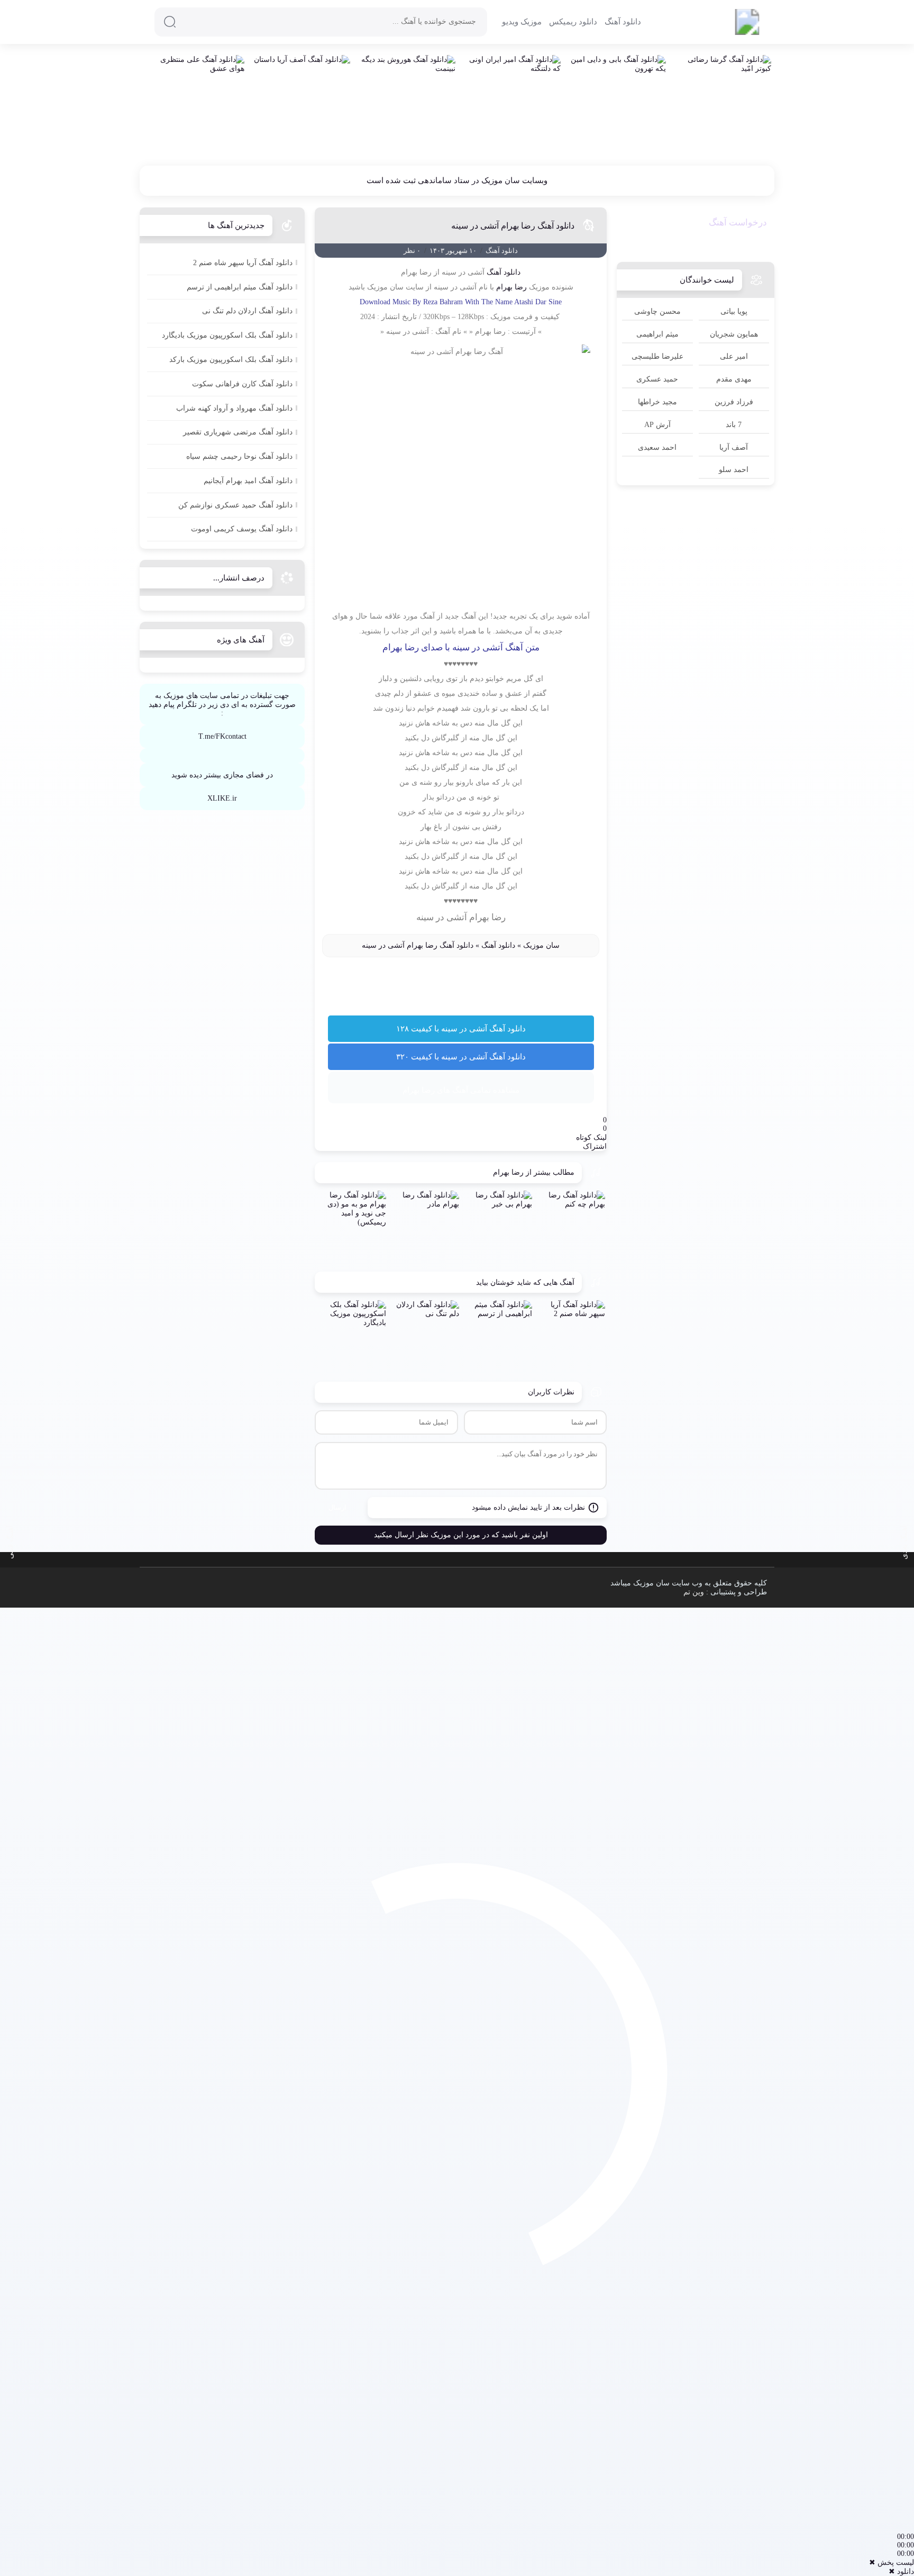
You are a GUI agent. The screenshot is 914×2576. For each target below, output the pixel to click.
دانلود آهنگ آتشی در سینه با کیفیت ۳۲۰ (461, 1057)
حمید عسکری (657, 379)
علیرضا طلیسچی (657, 356)
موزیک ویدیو (522, 22)
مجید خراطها (657, 402)
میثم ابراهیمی (657, 334)
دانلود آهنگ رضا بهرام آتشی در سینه (513, 226)
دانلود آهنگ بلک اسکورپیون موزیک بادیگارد (227, 335)
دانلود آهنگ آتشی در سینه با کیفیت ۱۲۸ (461, 1029)
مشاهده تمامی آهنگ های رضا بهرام (461, 1090)
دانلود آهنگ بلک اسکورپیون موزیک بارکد (231, 360)
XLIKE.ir (222, 798)
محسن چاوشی (657, 311)
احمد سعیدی (657, 447)
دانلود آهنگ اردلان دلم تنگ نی (247, 311)
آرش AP (657, 425)
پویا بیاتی (734, 311)
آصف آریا (734, 447)
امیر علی (734, 356)
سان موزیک (541, 945)
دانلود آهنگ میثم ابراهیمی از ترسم (240, 287)
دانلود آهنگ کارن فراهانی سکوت (242, 384)
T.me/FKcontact (222, 736)
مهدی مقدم (734, 379)
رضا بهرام (511, 287)
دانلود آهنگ (623, 22)
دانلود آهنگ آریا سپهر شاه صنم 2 (243, 263)
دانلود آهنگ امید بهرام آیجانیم (248, 481)
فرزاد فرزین (734, 402)
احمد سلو (734, 470)
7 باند (734, 425)
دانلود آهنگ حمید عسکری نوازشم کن (235, 505)
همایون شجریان (734, 334)
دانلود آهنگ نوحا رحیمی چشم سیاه (239, 456)
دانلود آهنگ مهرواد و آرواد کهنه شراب (234, 408)
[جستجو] (170, 22)
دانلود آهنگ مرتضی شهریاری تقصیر (238, 432)
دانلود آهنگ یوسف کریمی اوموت (242, 529)
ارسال (337, 1507)
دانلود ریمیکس (573, 22)
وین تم (694, 1592)
